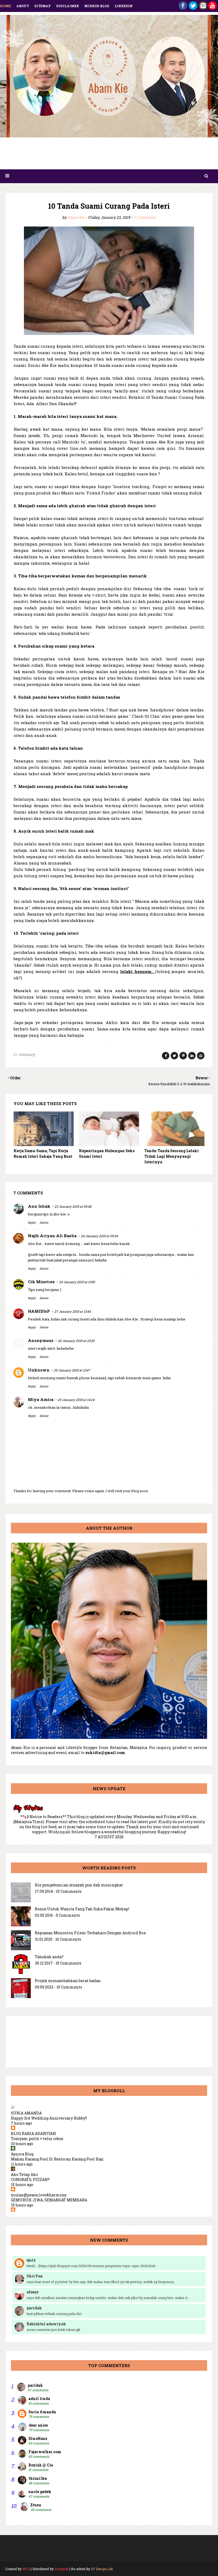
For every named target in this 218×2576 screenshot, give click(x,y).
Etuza (36, 2505)
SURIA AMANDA (26, 2113)
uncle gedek (40, 2492)
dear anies (38, 2425)
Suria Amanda (42, 2412)
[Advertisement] (109, 155)
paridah (35, 2385)
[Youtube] (212, 8)
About (23, 6)
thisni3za (38, 2478)
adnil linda (39, 2399)
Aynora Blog (22, 2154)
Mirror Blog (97, 6)
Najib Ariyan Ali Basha (52, 1236)
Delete (44, 1222)
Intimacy (27, 1054)
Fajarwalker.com (45, 2452)
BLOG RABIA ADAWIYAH (33, 2134)
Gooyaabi (62, 2569)
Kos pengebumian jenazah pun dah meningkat (79, 1885)
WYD (26, 2569)
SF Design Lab (102, 2569)
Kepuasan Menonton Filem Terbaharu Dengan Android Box (90, 1933)
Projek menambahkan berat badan (68, 1981)
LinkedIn (124, 6)
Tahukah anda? (49, 1957)
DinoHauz (38, 2438)
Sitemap (43, 6)
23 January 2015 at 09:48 (73, 1206)
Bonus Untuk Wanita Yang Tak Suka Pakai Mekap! (82, 1909)
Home (5, 6)
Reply (32, 1222)
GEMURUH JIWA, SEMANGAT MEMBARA (49, 2200)
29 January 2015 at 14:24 (76, 1400)
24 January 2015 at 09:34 (99, 1236)
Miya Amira (41, 1399)
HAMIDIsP (39, 1311)
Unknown (39, 1370)
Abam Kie (76, 217)
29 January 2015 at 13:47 (72, 1370)
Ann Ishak (39, 1206)
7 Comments (145, 217)
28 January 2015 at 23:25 (76, 1341)
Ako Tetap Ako (24, 2174)
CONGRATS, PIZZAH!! (30, 2179)
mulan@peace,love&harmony (39, 2195)
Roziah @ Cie (41, 2465)
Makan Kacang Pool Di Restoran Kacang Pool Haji (57, 2159)
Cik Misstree (41, 1282)
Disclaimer (68, 6)
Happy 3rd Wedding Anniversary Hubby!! (49, 2118)
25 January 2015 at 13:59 (77, 1282)
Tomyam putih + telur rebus (37, 2139)
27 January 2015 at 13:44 (72, 1311)
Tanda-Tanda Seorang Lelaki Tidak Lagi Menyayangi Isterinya (172, 1156)
